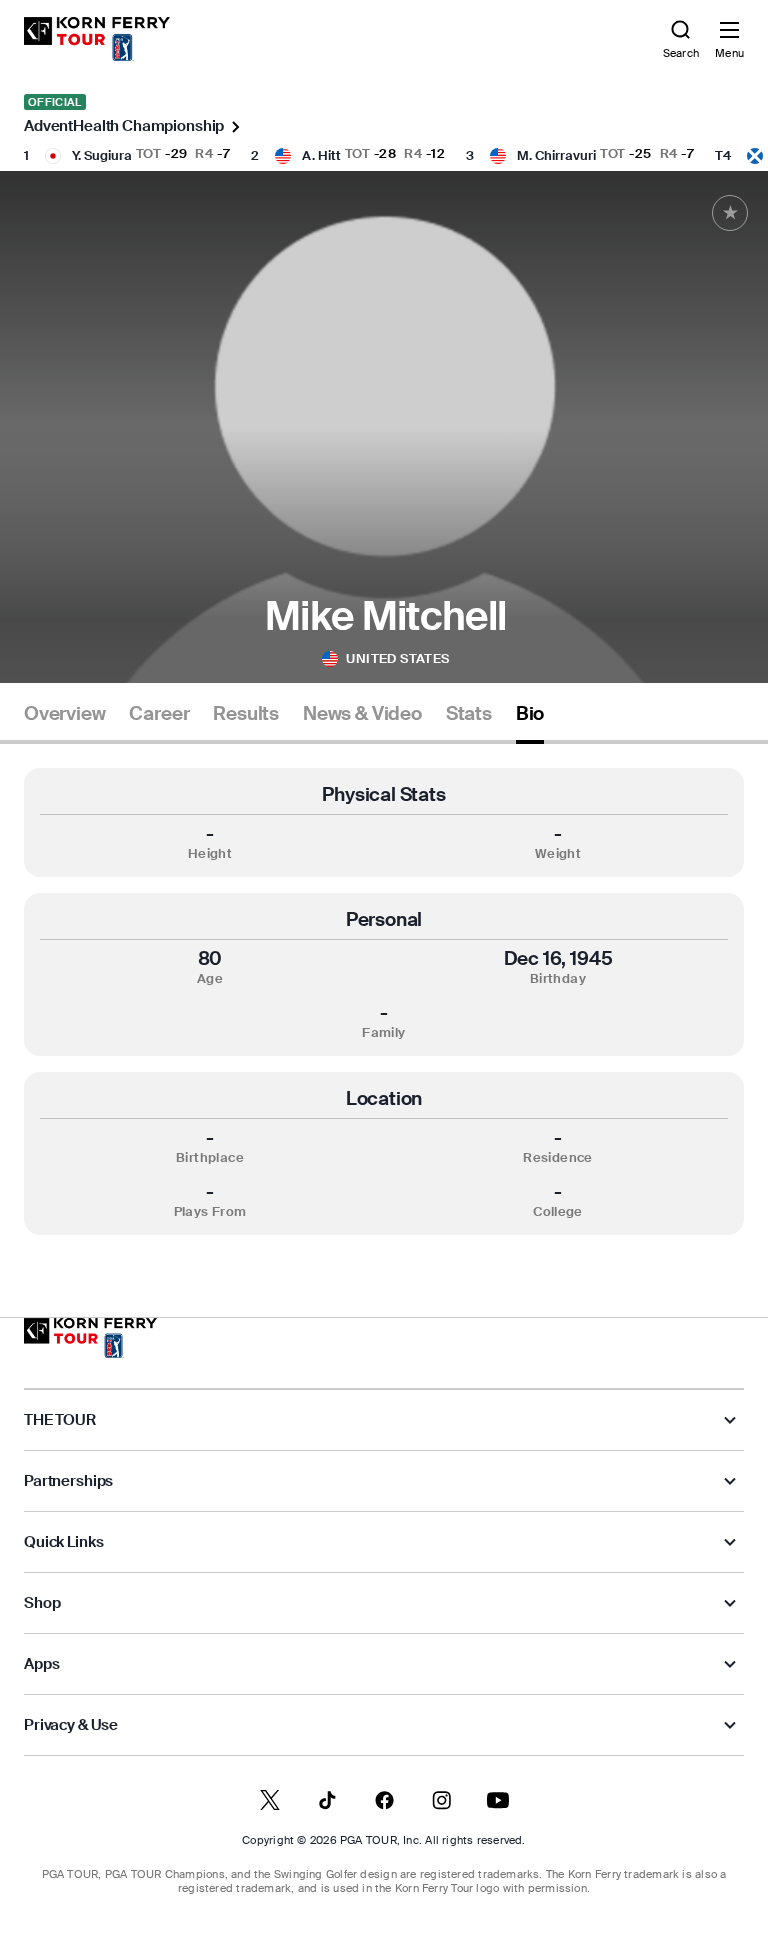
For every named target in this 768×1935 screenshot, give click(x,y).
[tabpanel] (384, 1001)
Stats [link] (469, 714)
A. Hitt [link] (321, 155)
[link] (97, 39)
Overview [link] (64, 714)
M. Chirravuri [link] (556, 155)
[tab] (64, 721)
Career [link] (159, 714)
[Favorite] (730, 213)
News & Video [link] (362, 714)
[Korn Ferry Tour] (90, 1338)
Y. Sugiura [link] (102, 155)
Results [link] (246, 714)
